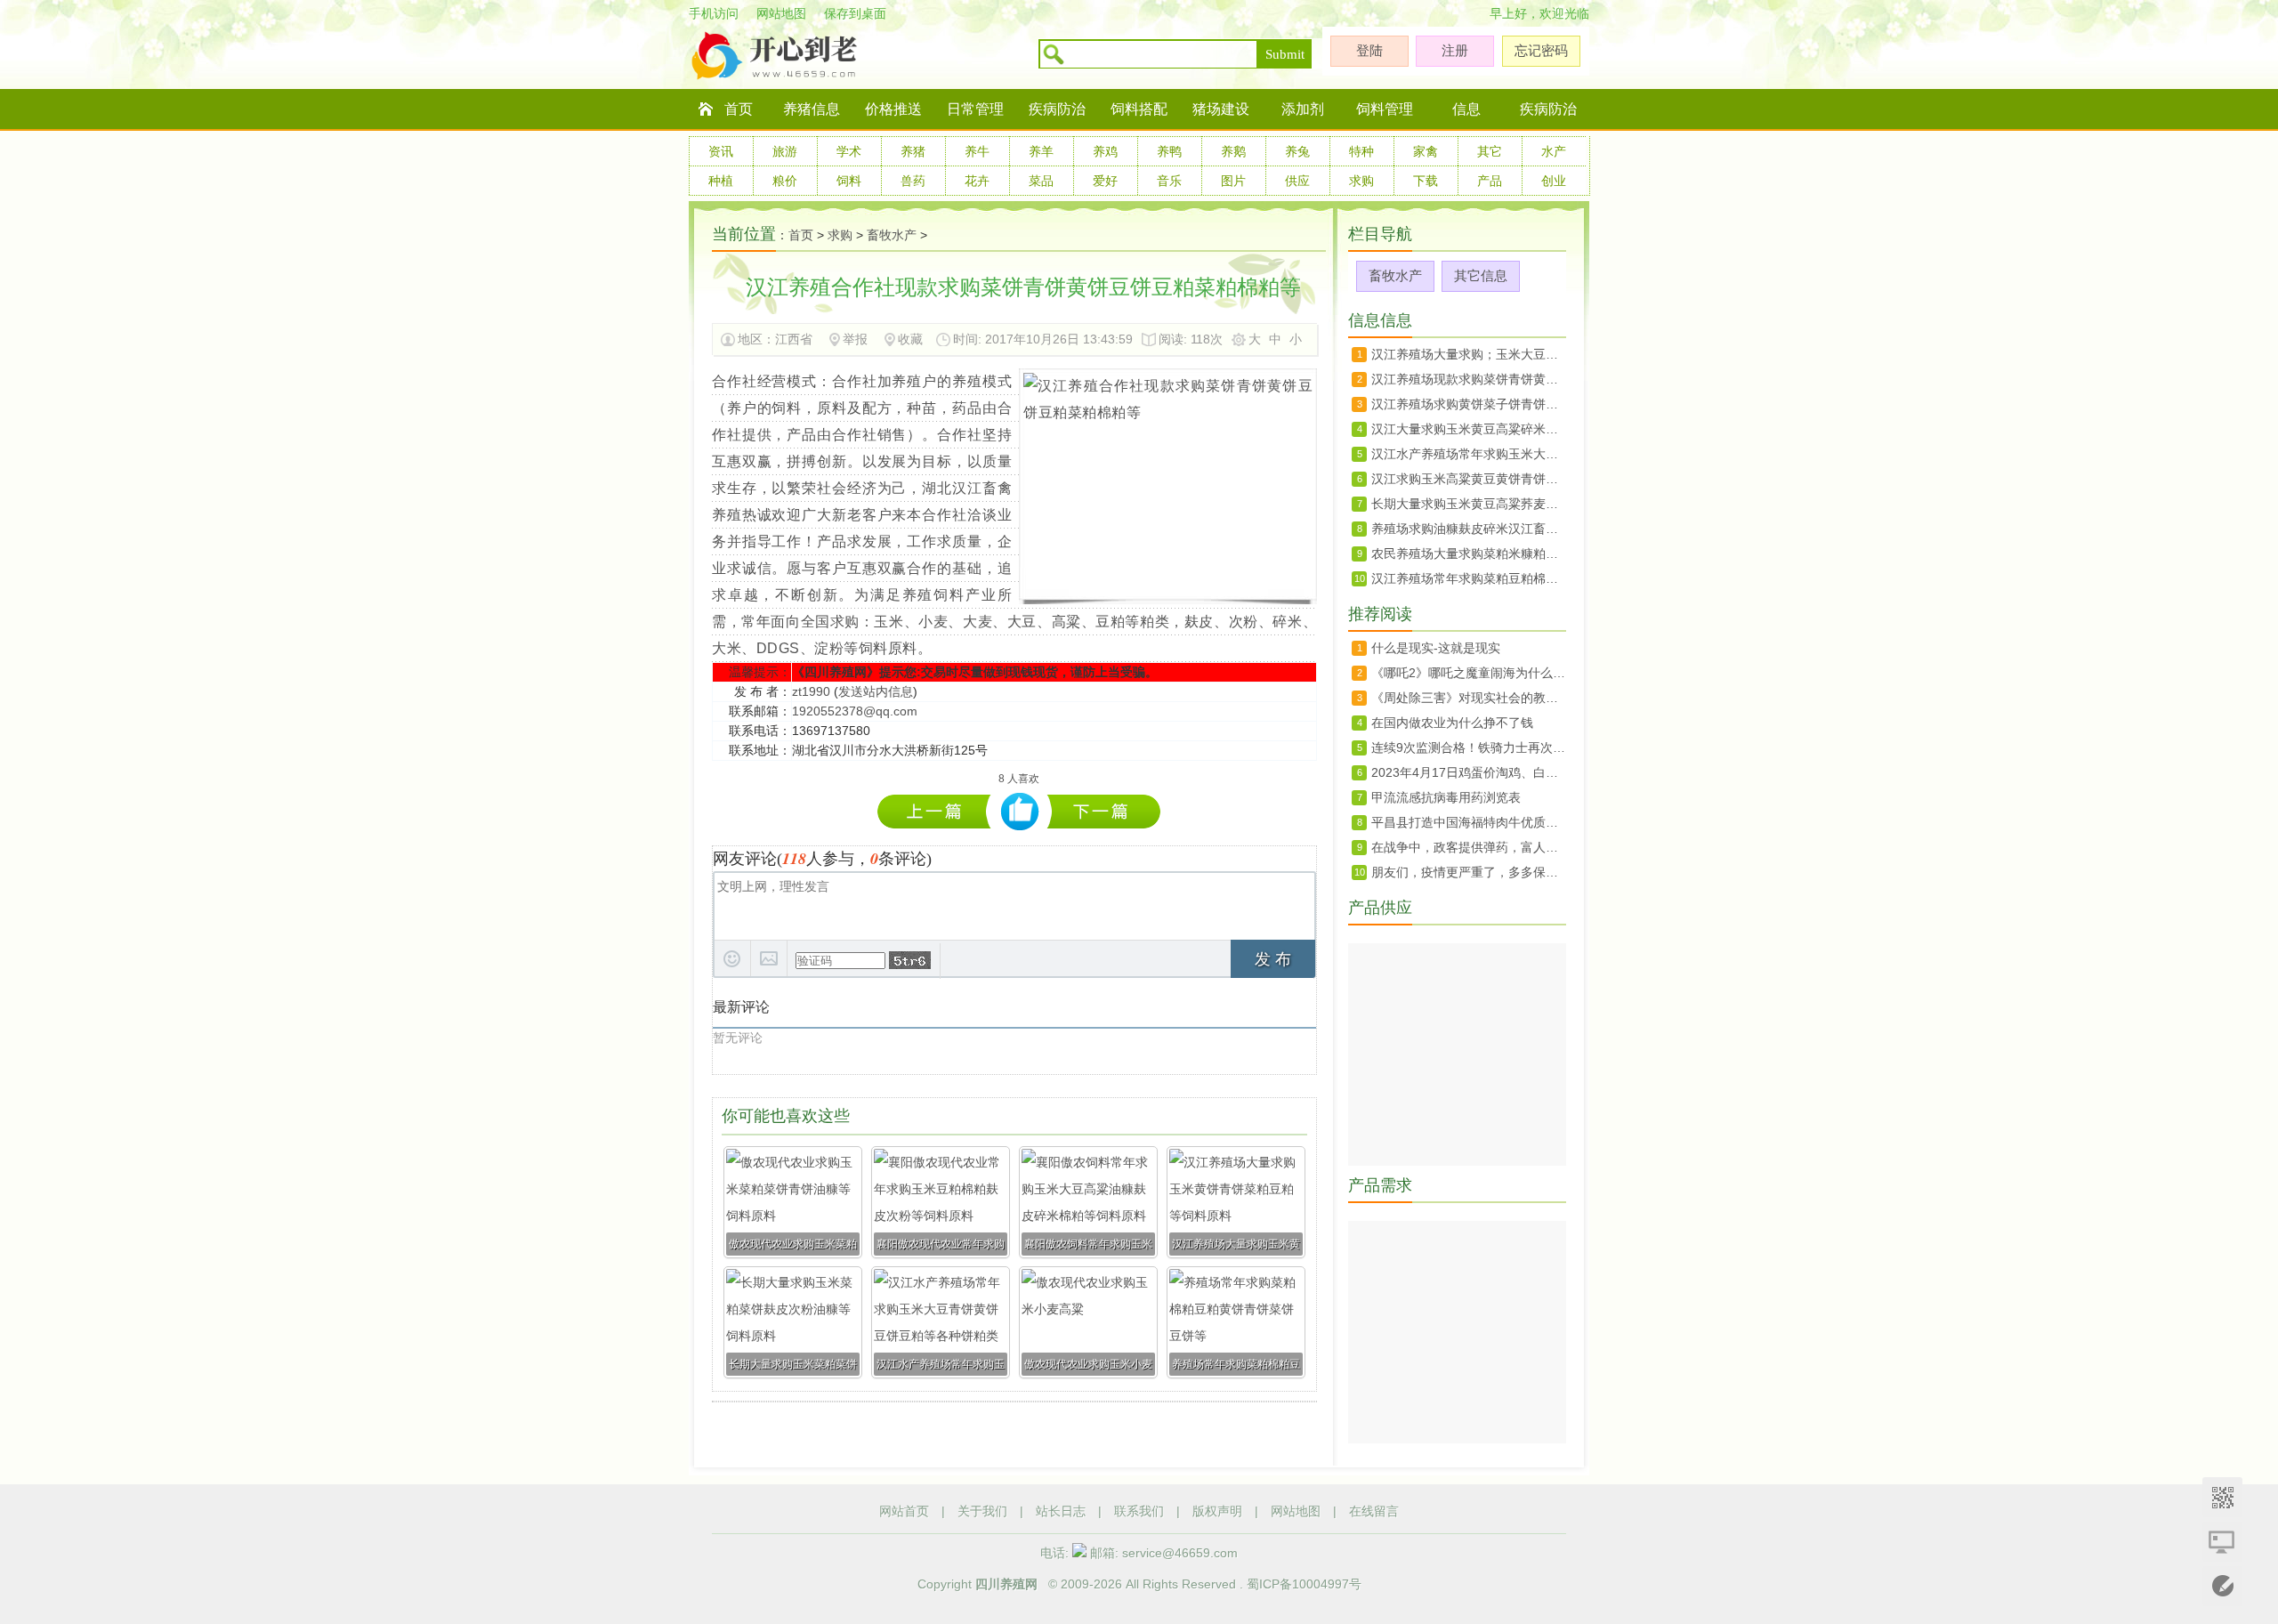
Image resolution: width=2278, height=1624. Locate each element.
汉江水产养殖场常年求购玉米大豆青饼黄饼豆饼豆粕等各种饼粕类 (1469, 454)
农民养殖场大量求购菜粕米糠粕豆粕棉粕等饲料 (1469, 553)
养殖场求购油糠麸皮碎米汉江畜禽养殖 (1469, 529)
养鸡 (1105, 151)
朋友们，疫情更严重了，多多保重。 (1469, 872)
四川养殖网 (1006, 1584)
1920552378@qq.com (855, 711)
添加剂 (1303, 109)
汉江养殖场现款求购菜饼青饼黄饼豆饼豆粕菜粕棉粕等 (1469, 379)
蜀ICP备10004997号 (1304, 1584)
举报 (855, 339)
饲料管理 (1385, 109)
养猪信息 (812, 109)
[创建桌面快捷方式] (2222, 1542)
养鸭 (1169, 151)
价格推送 (893, 109)
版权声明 (1217, 1511)
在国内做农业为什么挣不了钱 (1452, 723)
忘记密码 (1541, 50)
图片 (1233, 181)
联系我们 (1139, 1511)
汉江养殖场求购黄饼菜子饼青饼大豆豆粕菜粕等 (1469, 404)
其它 (1490, 151)
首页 (739, 109)
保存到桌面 (855, 13)
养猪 (913, 151)
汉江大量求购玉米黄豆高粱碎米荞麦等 (1469, 429)
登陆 (1369, 50)
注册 (1455, 50)
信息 (1466, 109)
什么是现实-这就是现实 (1436, 648)
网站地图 (781, 13)
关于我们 (982, 1511)
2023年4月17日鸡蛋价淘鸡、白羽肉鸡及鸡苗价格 (1469, 772)
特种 (1361, 151)
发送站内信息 (876, 691)
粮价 (785, 181)
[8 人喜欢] (1020, 812)
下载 (1426, 181)
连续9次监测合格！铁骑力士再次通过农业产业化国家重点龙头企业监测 (1469, 747)
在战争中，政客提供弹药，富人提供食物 (1469, 847)
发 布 (1273, 959)
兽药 (913, 181)
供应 (1297, 181)
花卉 (977, 181)
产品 (1490, 181)
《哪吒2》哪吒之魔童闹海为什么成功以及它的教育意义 (1469, 673)
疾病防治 (1057, 109)
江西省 (796, 339)
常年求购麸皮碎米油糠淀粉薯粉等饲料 (938, 811)
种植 (721, 181)
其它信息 (1481, 275)
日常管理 (975, 109)
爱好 (1105, 181)
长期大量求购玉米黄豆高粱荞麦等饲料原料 (1469, 504)
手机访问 (714, 13)
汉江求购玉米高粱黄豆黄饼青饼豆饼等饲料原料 (1469, 479)
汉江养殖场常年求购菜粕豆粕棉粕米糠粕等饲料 (1469, 578)
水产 (1554, 151)
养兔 (1297, 151)
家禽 (1426, 151)
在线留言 (1374, 1511)
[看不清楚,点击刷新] (910, 960)
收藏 (910, 339)
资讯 (721, 151)
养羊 (1041, 151)
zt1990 (811, 691)
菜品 (1041, 181)
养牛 (977, 151)
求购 (1361, 181)
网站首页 (904, 1511)
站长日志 (1061, 1511)
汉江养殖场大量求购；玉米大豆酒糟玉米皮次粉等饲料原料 (1469, 354)
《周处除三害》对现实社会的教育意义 (1469, 698)
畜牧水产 (892, 235)
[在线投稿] (2222, 1586)
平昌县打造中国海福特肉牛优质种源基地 (1469, 822)
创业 (1554, 181)
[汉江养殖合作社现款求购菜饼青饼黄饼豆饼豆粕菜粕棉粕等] (1168, 412)
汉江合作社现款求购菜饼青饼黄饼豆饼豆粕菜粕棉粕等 (1104, 811)
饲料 (849, 181)
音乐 (1169, 181)
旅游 (785, 151)
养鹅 (1233, 151)
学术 (849, 151)
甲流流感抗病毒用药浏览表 (1446, 797)
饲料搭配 (1139, 109)
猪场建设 (1221, 109)
